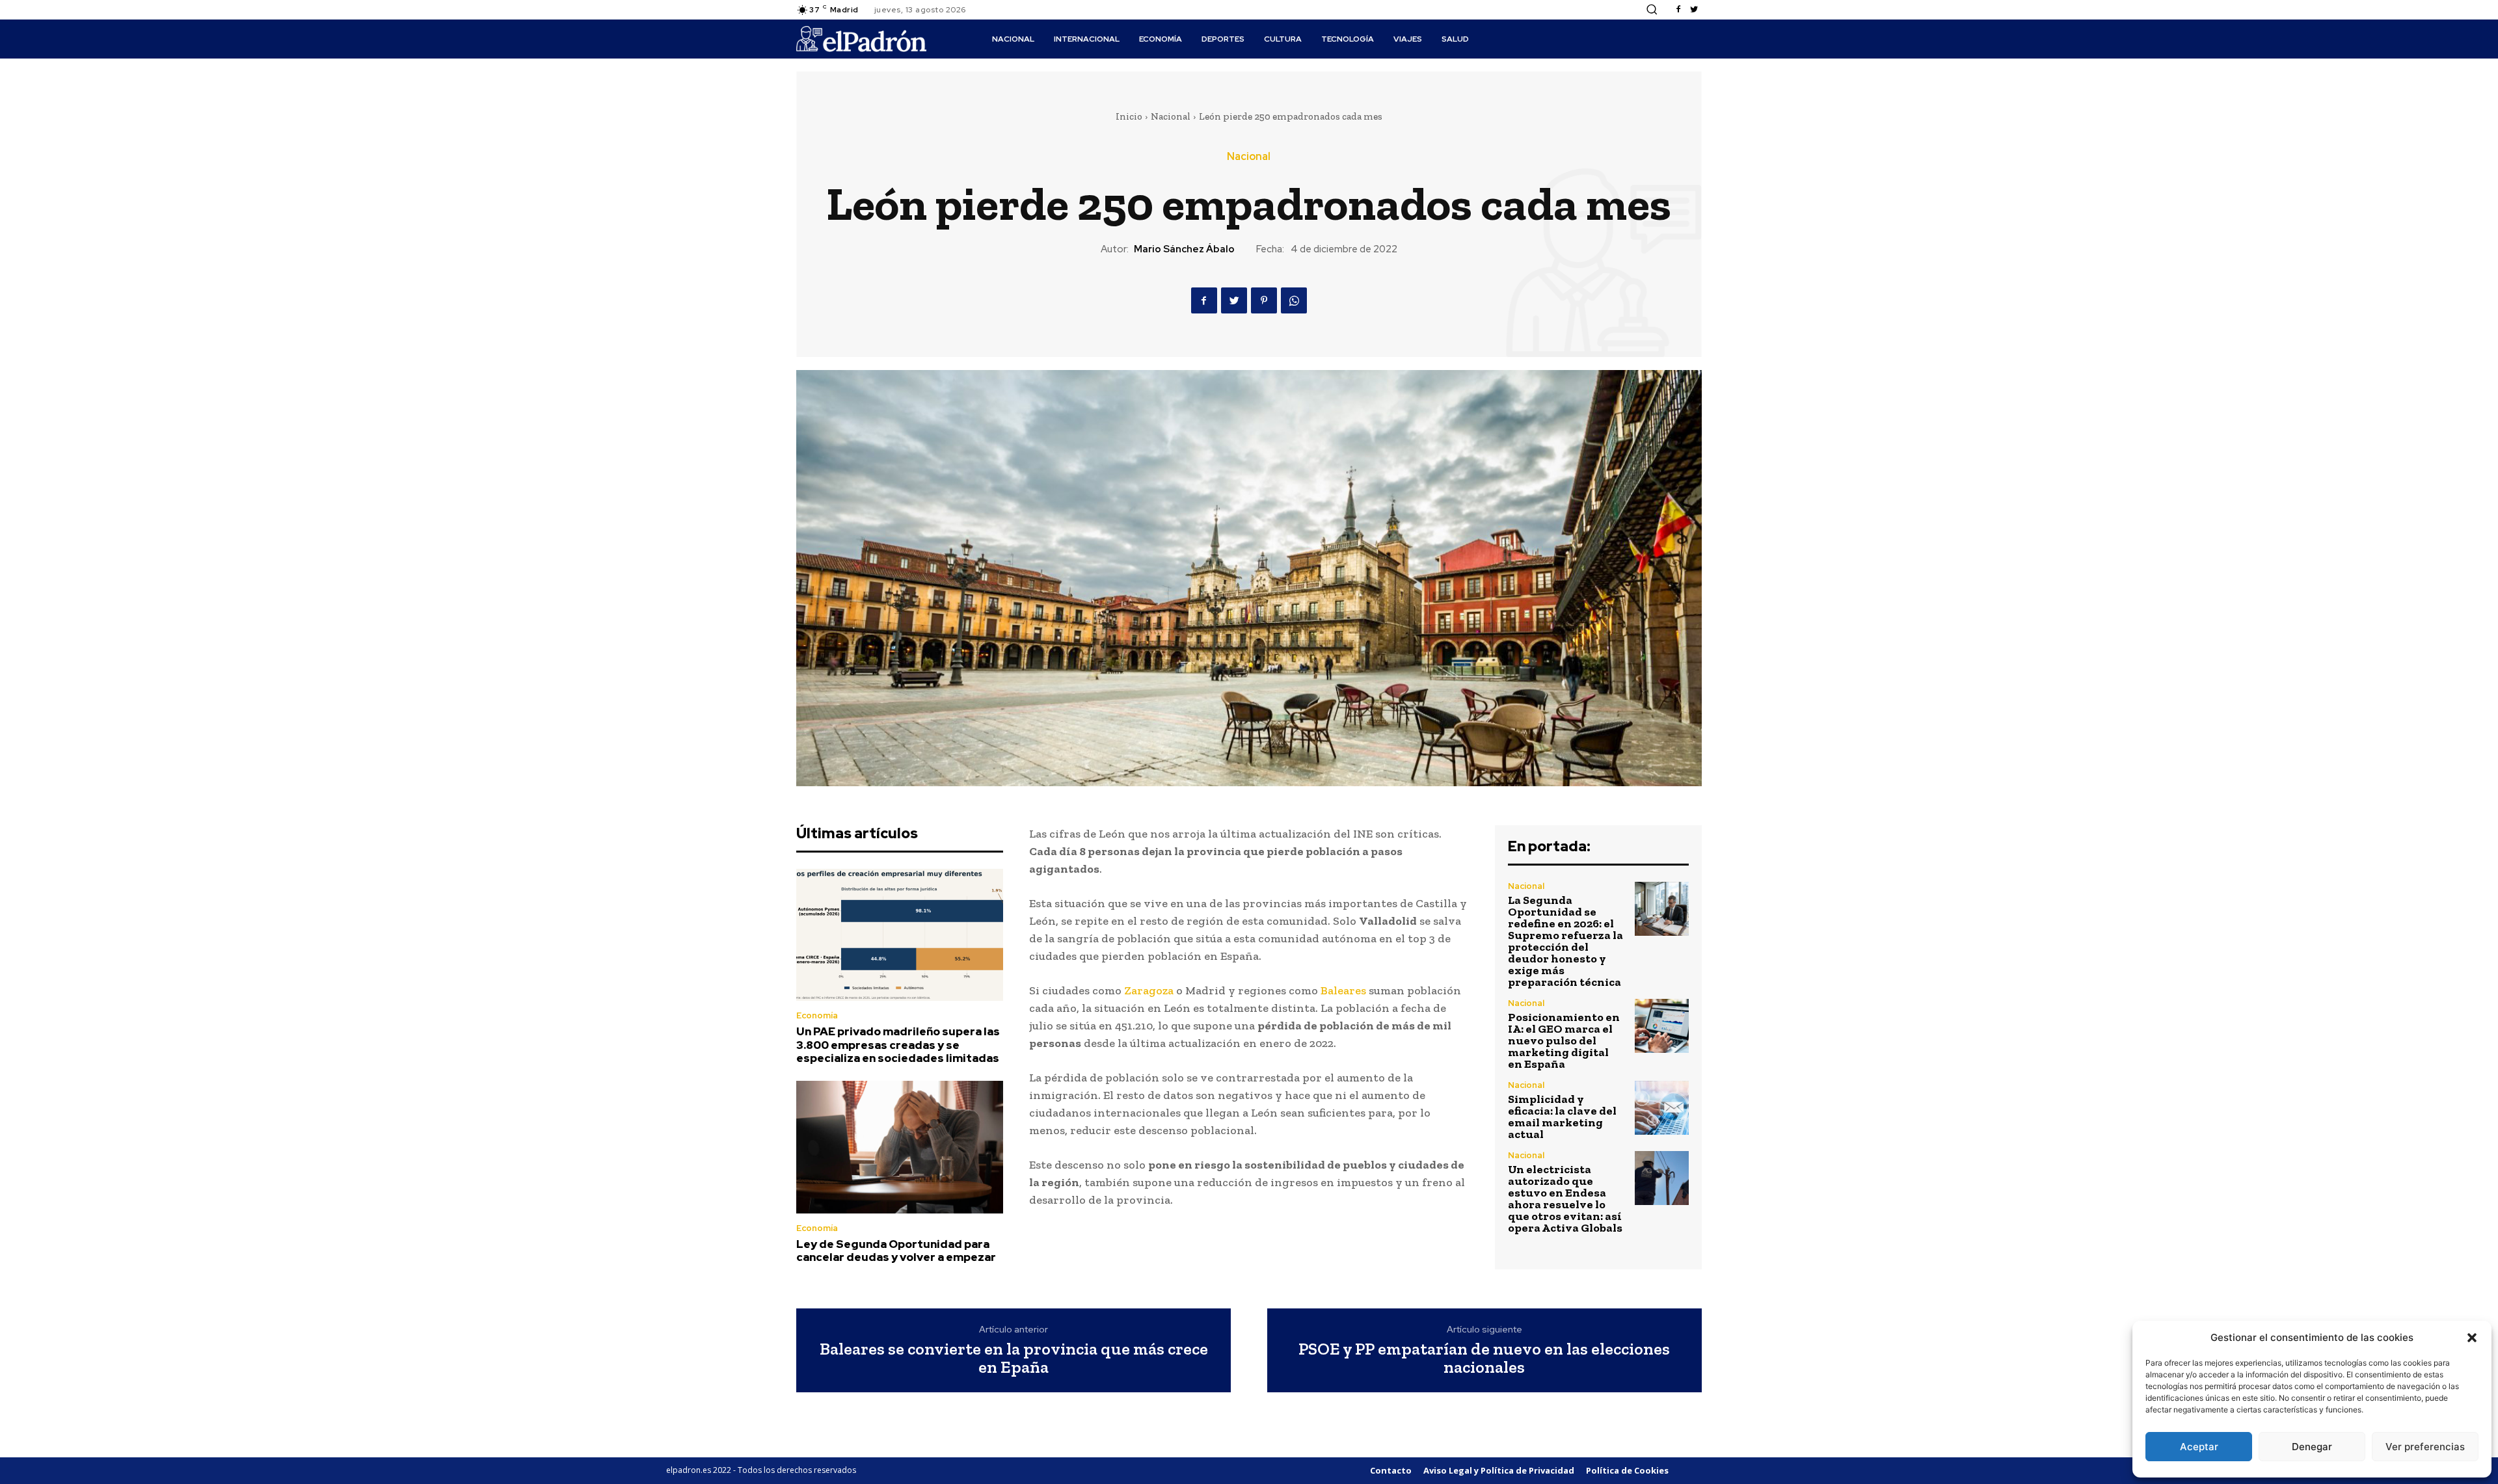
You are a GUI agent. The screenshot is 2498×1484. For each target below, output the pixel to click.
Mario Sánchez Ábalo (1184, 249)
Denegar (2312, 1447)
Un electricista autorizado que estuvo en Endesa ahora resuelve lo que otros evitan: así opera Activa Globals (1565, 1199)
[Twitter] (1694, 10)
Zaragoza (1149, 990)
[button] (2472, 1338)
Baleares (1343, 990)
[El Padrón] (861, 39)
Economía (817, 1015)
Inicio (1129, 116)
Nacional (1171, 116)
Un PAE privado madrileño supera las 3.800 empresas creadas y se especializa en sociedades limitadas (898, 1045)
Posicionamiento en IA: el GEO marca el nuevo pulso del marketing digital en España (1564, 1040)
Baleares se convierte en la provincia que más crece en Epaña (1014, 1358)
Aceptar (2199, 1447)
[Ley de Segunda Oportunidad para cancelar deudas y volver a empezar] (900, 1147)
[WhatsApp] (1294, 300)
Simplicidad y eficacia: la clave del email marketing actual (1562, 1117)
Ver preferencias (2425, 1447)
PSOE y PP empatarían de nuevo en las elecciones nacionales (1484, 1358)
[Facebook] (1678, 10)
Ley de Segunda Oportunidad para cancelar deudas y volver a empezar (896, 1251)
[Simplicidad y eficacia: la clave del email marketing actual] (1662, 1108)
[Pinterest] (1264, 300)
